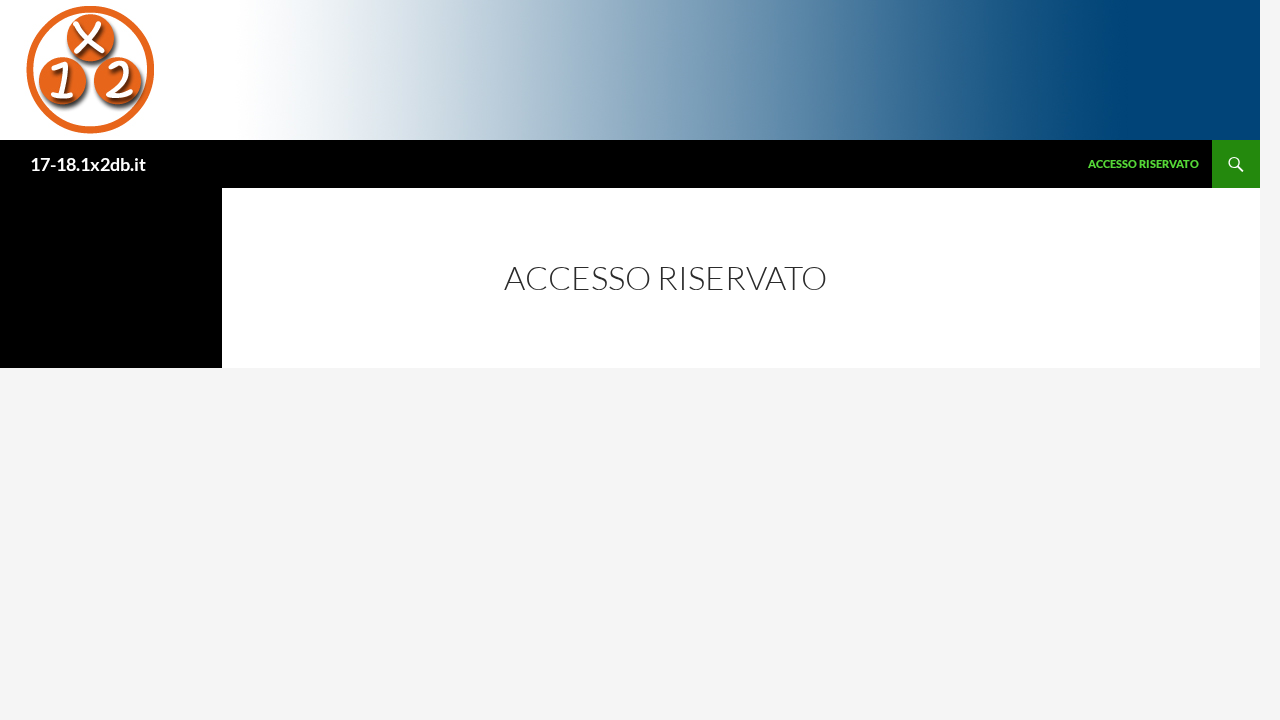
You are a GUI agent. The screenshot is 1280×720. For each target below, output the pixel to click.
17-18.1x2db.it (88, 164)
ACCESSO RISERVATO (1143, 163)
